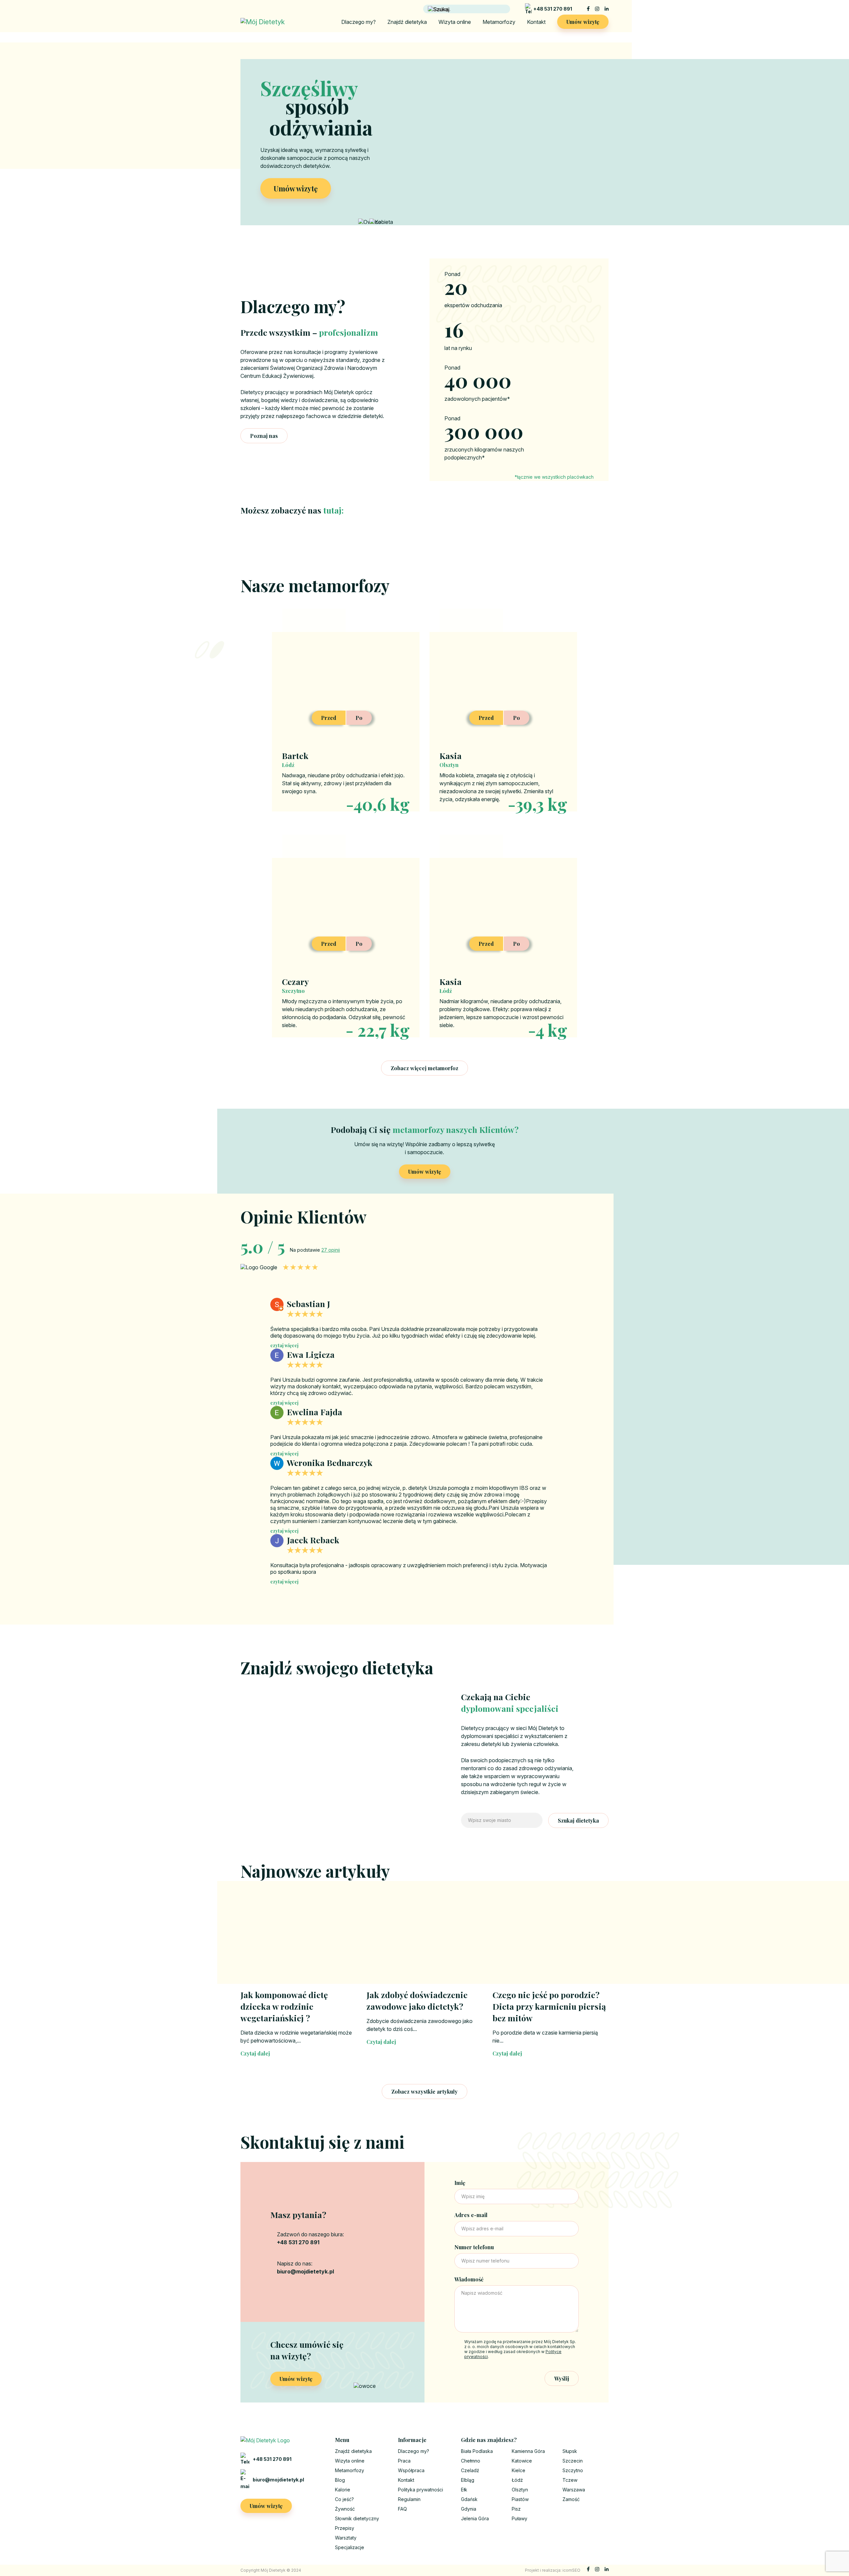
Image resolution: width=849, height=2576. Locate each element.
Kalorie (343, 2490)
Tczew (570, 2480)
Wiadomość (469, 2279)
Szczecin (573, 2461)
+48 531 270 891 (553, 9)
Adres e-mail (471, 2215)
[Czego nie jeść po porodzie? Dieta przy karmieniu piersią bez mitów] (551, 1942)
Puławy (520, 2518)
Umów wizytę (583, 22)
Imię (460, 2183)
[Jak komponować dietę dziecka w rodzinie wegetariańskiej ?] (298, 1942)
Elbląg (468, 2480)
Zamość (571, 2499)
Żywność (345, 2509)
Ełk (464, 2490)
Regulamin (409, 2499)
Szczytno (573, 2470)
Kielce (519, 2470)
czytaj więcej (284, 1345)
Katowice (522, 2461)
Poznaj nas (264, 436)
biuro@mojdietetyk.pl (278, 2480)
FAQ (402, 2509)
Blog (340, 2480)
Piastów (520, 2499)
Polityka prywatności (421, 2490)
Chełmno (471, 2461)
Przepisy (345, 2528)
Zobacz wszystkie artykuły (424, 2091)
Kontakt (536, 22)
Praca (404, 2461)
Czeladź (470, 2470)
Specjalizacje (350, 2547)
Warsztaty (346, 2538)
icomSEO (571, 2570)
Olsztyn (520, 2490)
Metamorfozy (499, 22)
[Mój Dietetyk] (263, 22)
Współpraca (411, 2470)
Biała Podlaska (477, 2451)
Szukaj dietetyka (578, 1820)
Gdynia (469, 2509)
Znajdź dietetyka (407, 22)
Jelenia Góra (475, 2518)
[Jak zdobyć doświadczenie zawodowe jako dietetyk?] (424, 1942)
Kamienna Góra (528, 2451)
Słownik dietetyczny (357, 2518)
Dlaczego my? (359, 22)
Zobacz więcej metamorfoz (424, 1068)
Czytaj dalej (255, 2053)
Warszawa (574, 2490)
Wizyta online (455, 22)
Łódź (517, 2480)
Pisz (516, 2509)
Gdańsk (469, 2499)
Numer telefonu (474, 2247)
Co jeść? (344, 2499)
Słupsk (570, 2451)
